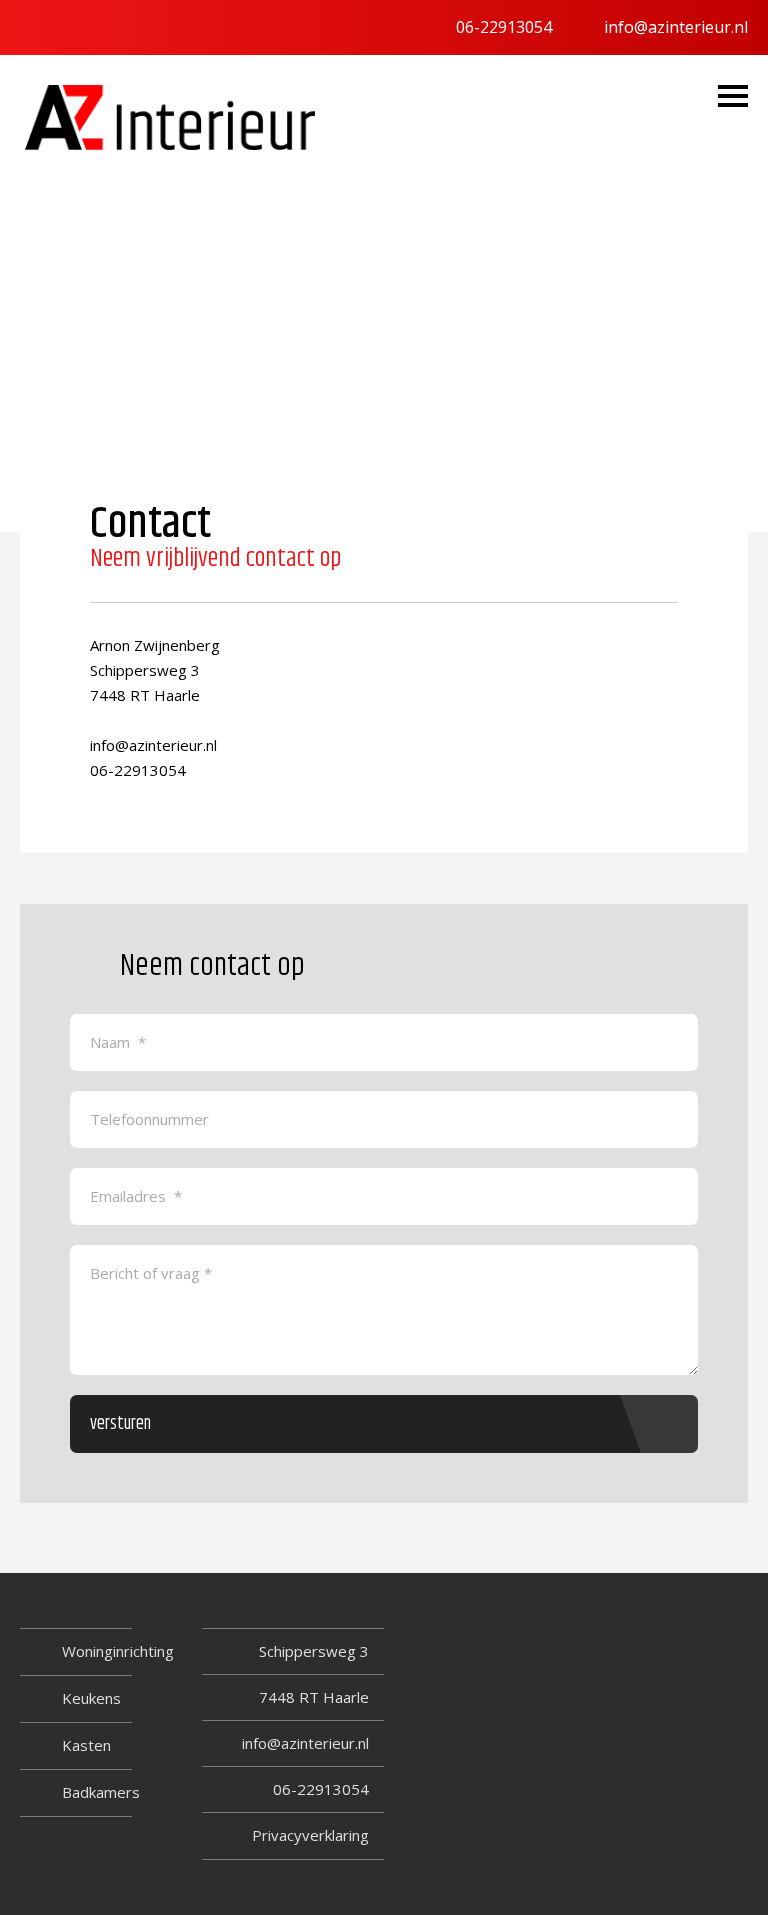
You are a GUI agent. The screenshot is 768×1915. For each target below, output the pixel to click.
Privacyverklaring (310, 1835)
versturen (120, 1424)
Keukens (91, 1698)
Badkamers (101, 1792)
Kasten (86, 1745)
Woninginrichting (118, 1651)
